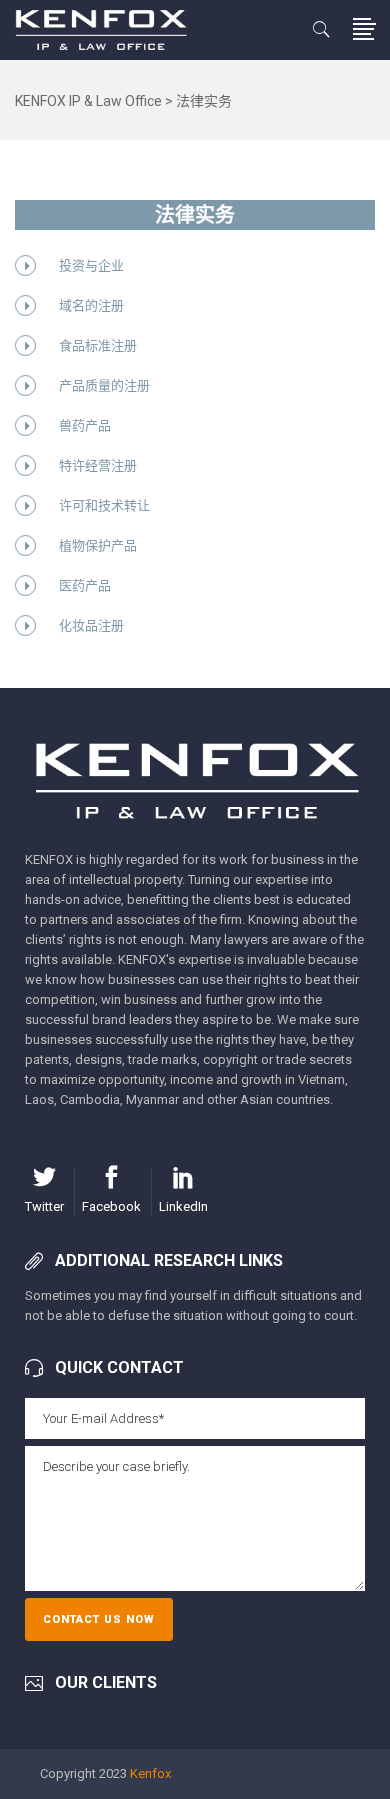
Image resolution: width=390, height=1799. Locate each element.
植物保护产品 (98, 545)
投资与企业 (91, 265)
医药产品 (85, 585)
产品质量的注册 (104, 385)
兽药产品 (85, 425)
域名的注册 (91, 305)
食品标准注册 (98, 345)
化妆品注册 (91, 625)
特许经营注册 (98, 465)
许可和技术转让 (104, 505)
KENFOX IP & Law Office (88, 101)
